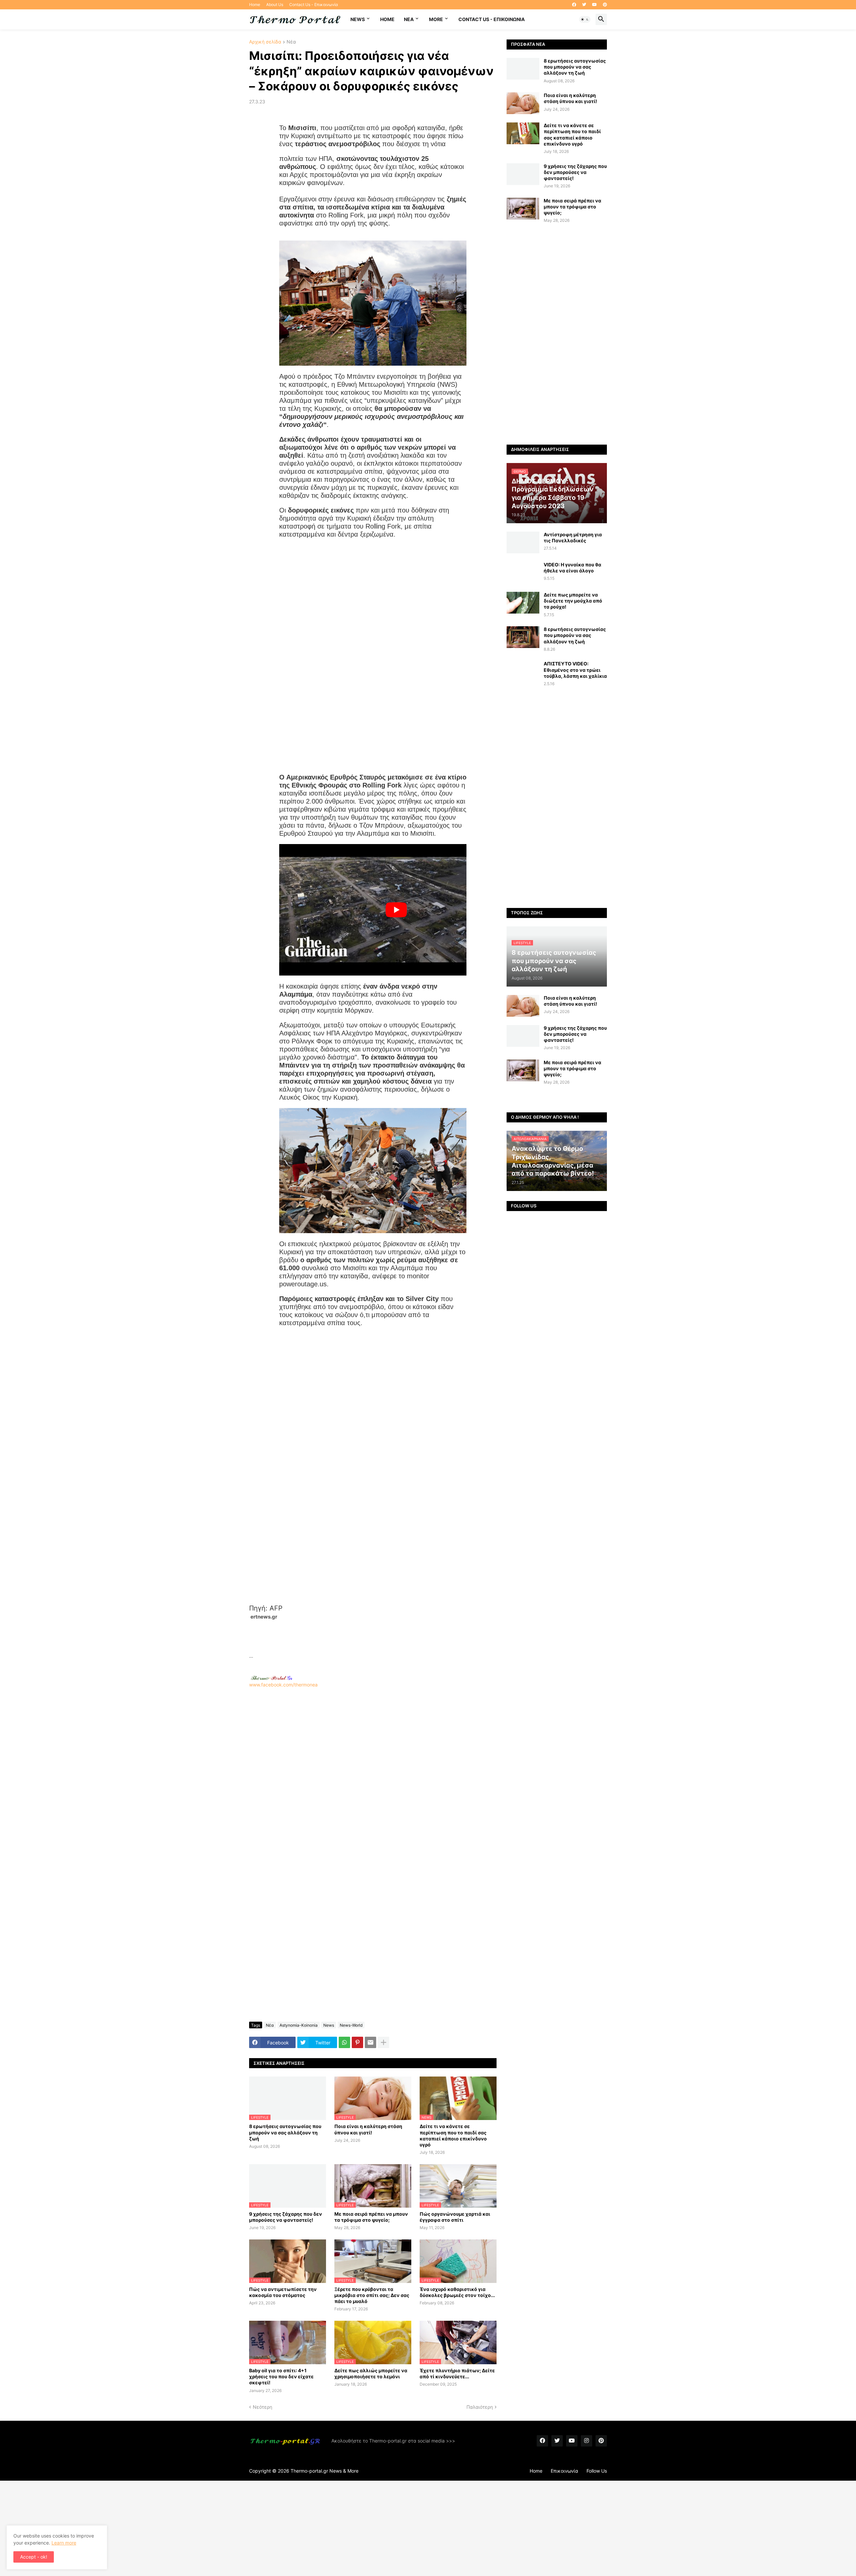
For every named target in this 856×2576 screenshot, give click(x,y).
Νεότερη (262, 2407)
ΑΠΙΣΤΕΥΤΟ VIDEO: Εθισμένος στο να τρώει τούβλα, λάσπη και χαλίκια (575, 670)
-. (272, 1678)
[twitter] (584, 5)
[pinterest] (605, 5)
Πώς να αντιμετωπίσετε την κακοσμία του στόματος (283, 2292)
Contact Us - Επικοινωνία (314, 5)
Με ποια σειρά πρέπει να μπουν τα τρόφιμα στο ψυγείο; (371, 2217)
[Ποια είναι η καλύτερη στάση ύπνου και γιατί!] (523, 103)
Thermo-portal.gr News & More (325, 2471)
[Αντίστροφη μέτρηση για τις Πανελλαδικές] (523, 542)
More (436, 19)
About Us (275, 5)
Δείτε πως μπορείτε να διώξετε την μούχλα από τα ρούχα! (573, 601)
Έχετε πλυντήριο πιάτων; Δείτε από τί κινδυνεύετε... (457, 2373)
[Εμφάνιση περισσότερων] (384, 2042)
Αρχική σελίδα (265, 42)
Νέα (291, 42)
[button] (585, 19)
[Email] (370, 2042)
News (358, 19)
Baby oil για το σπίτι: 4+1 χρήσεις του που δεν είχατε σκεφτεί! (281, 2376)
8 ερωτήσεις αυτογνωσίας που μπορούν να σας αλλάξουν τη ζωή (285, 2132)
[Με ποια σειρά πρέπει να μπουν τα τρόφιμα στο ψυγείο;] (523, 209)
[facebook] (574, 5)
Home (255, 5)
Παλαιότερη (480, 2407)
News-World (351, 2025)
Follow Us (597, 2471)
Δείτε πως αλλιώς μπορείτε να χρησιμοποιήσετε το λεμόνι (371, 2373)
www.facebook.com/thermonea (283, 1685)
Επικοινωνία (564, 2471)
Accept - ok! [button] (34, 2557)
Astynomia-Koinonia (299, 2025)
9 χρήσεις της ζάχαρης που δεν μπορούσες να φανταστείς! (286, 2217)
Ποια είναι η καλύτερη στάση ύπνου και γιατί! (368, 2129)
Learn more (64, 2543)
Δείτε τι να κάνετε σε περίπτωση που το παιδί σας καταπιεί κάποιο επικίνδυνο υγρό (453, 2135)
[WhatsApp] (344, 2042)
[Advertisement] (373, 1636)
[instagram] (586, 2441)
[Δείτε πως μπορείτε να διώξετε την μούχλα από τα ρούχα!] (523, 603)
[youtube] (595, 5)
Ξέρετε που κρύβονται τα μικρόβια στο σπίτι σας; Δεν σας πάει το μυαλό (372, 2295)
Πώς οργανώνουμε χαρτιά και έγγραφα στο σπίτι (455, 2217)
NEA (409, 19)
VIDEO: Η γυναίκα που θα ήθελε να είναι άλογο (572, 568)
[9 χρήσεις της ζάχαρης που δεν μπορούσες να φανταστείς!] (523, 174)
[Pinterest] (357, 2042)
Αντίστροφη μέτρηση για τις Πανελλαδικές (573, 537)
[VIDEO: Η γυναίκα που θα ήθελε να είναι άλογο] (523, 573)
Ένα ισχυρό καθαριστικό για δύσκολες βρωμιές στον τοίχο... (457, 2292)
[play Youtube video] (396, 910)
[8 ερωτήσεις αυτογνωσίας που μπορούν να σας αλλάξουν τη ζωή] (523, 69)
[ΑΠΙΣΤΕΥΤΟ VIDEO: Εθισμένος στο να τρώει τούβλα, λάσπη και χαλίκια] (523, 672)
